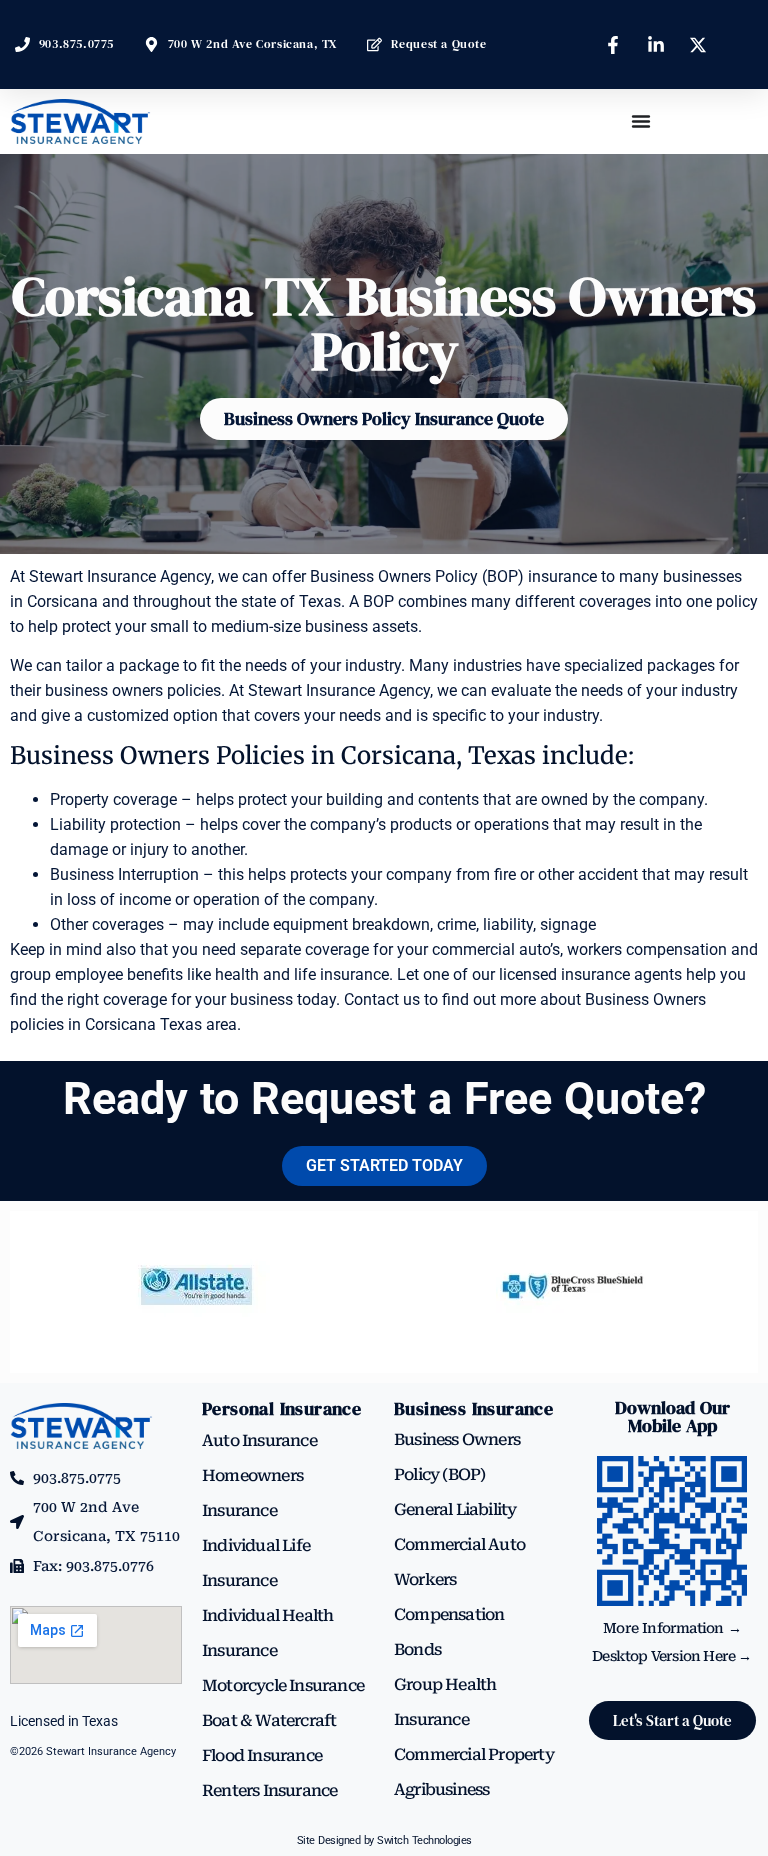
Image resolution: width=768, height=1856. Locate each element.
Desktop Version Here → (671, 1656)
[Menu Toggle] (641, 121)
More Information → (672, 1628)
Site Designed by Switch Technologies (384, 1840)
